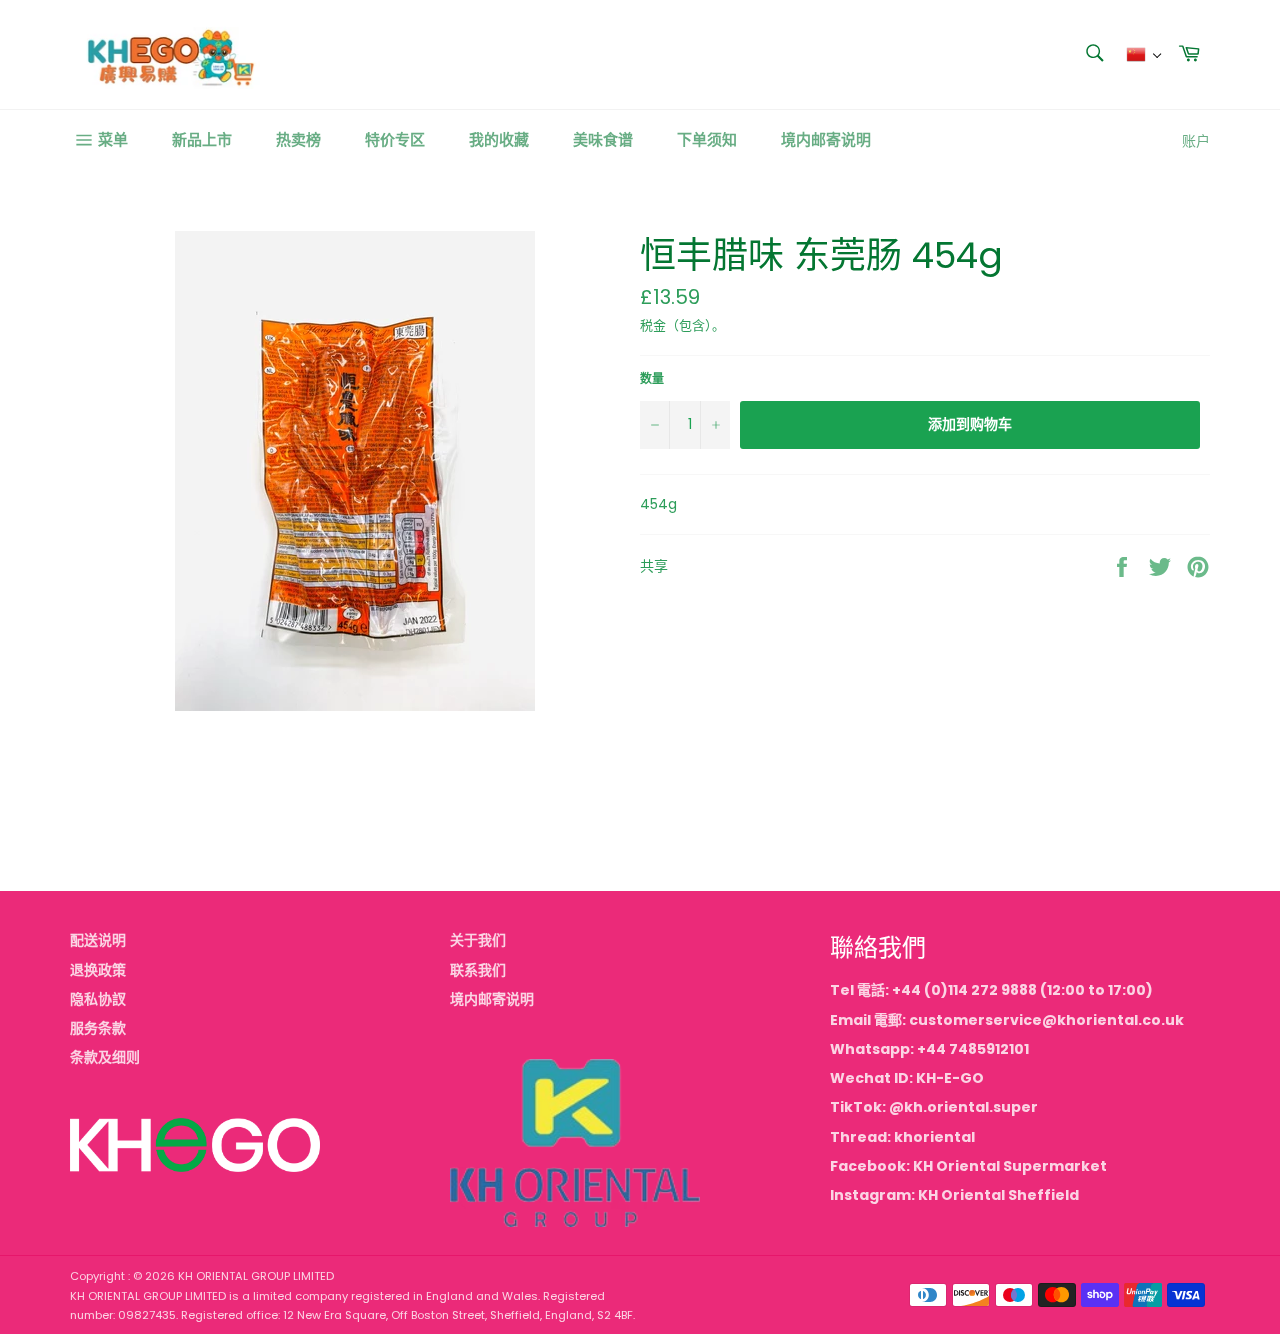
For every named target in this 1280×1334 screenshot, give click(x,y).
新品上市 (202, 139)
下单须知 (707, 139)
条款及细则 (105, 1057)
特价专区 (395, 139)
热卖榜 (298, 139)
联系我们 (478, 970)
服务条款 (98, 1028)
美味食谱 (603, 139)
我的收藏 (499, 139)
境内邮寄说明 (826, 139)
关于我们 (478, 940)
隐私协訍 (98, 999)
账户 (1196, 141)
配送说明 (98, 940)
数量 (652, 379)
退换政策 (98, 970)
